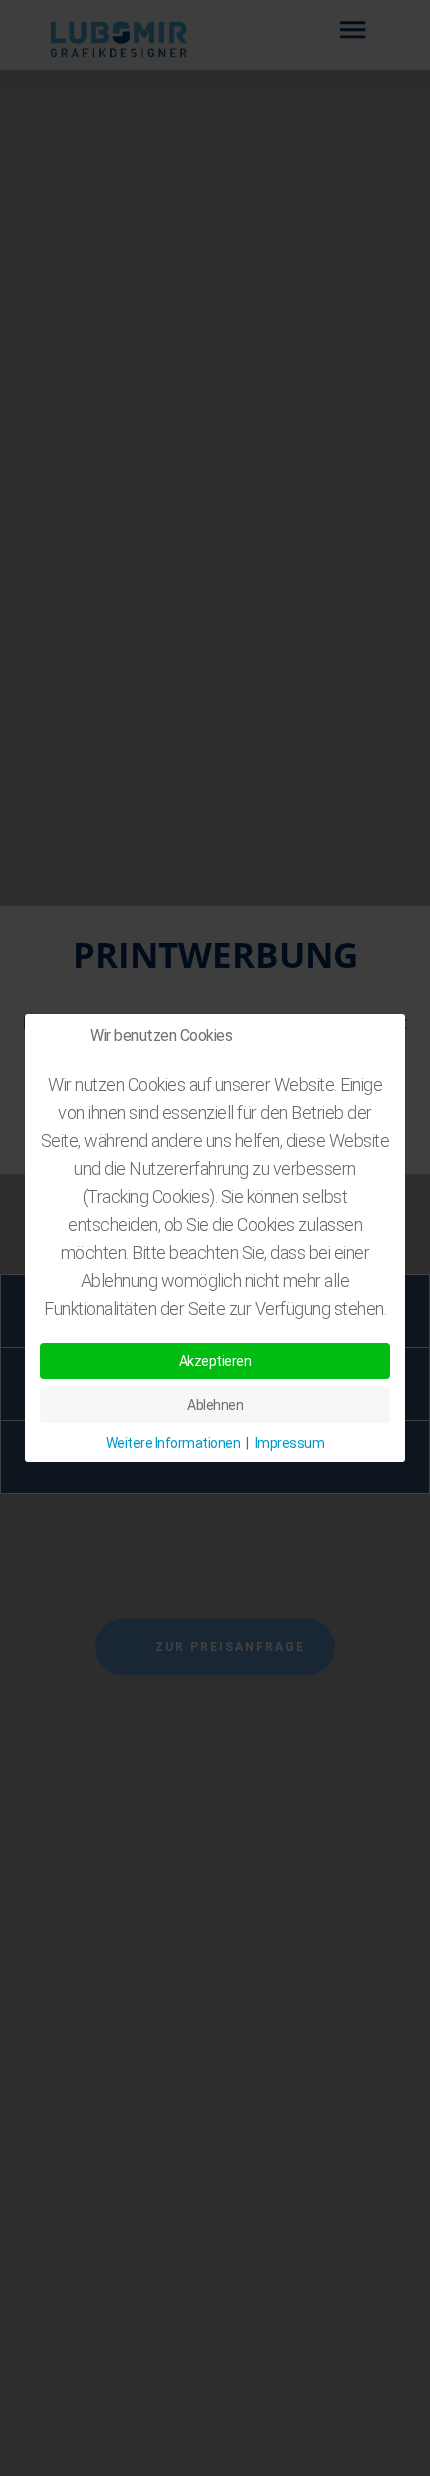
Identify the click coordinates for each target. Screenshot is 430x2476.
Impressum (290, 1443)
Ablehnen (215, 1405)
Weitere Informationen (173, 1443)
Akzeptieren (215, 1361)
